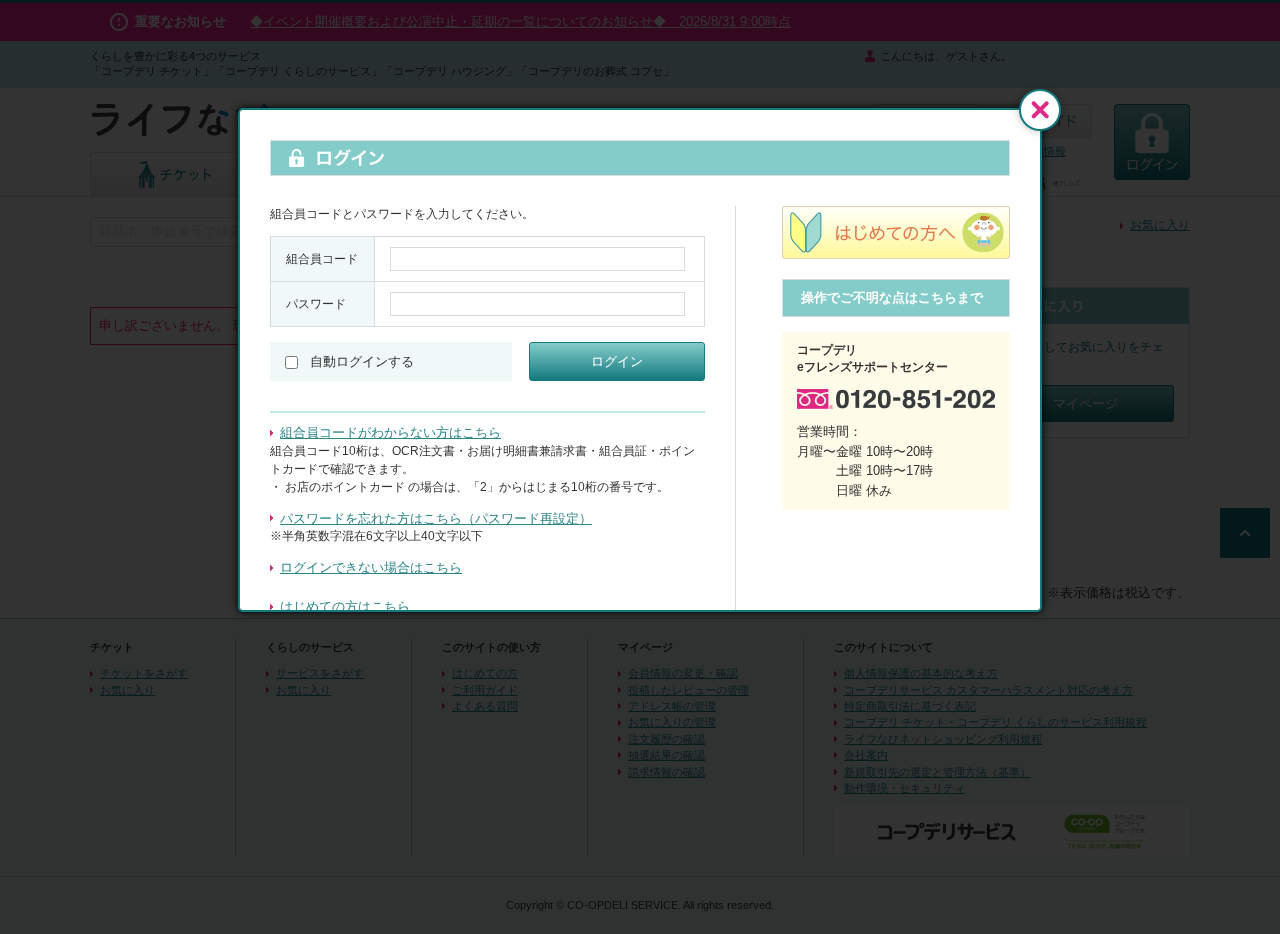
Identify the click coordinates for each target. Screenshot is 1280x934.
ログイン (617, 361)
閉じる (1040, 110)
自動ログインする (362, 361)
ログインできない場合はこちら (371, 567)
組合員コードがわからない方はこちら (390, 432)
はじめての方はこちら (345, 606)
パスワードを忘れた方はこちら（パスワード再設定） (436, 518)
